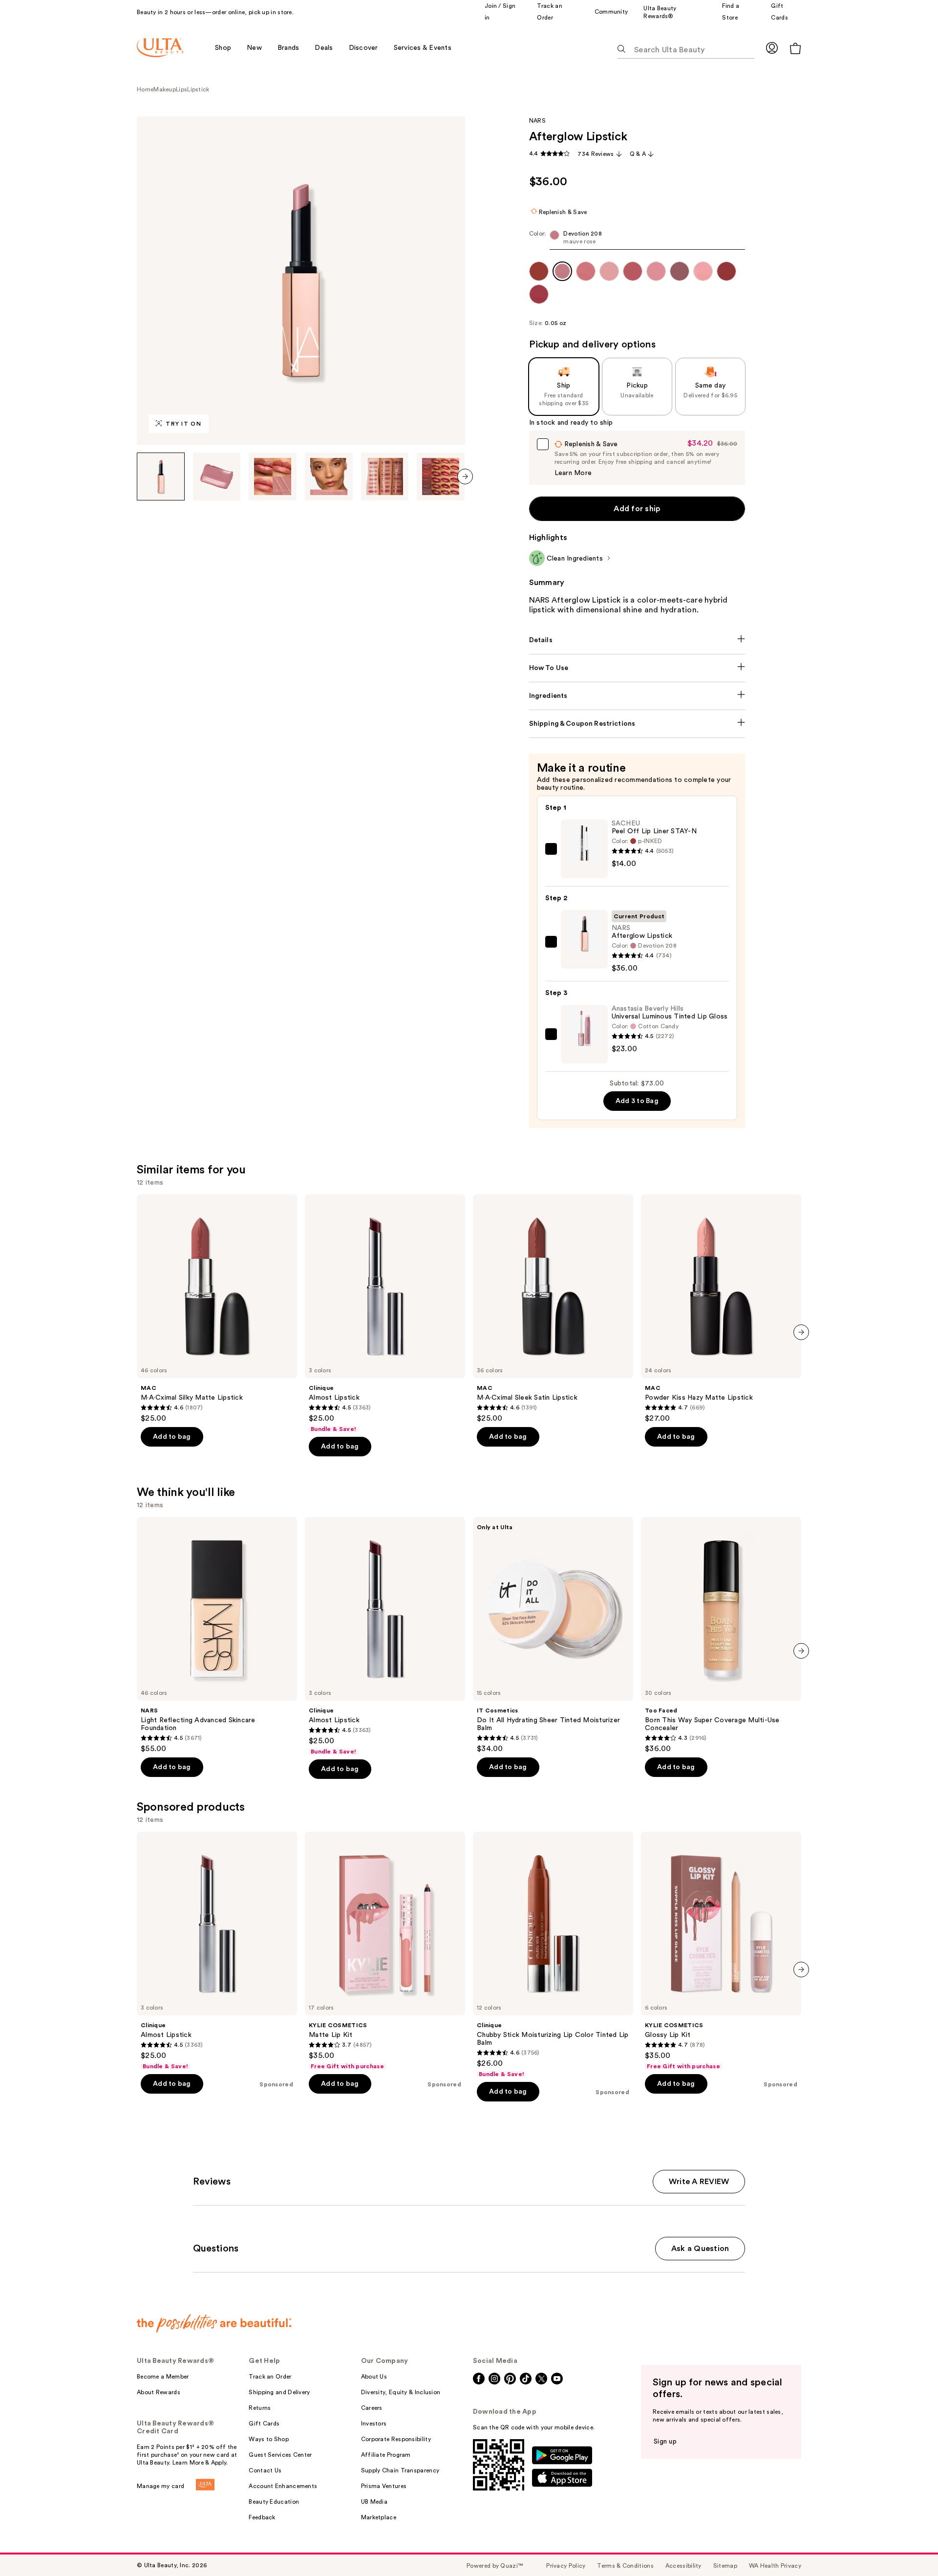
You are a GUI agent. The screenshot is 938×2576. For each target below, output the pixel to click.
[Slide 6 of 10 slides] (441, 476)
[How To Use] (637, 668)
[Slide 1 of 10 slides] (161, 476)
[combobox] (637, 240)
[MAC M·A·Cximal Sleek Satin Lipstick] (553, 1309)
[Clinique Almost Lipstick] (385, 1314)
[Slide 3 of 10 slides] (273, 476)
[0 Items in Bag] (795, 48)
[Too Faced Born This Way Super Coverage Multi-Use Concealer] (721, 1635)
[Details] (637, 640)
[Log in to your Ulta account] (772, 48)
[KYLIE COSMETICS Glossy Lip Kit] (721, 1951)
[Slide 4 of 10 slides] (329, 476)
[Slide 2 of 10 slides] (217, 476)
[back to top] (909, 2547)
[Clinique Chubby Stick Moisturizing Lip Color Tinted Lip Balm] (553, 1955)
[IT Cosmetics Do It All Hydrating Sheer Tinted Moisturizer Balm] (553, 1635)
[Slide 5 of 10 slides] (385, 476)
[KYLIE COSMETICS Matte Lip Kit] (385, 1951)
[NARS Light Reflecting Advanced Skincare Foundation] (217, 1635)
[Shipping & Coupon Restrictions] (637, 724)
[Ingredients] (637, 696)
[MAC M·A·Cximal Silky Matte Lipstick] (217, 1309)
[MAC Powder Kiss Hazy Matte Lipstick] (721, 1309)
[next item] (465, 476)
